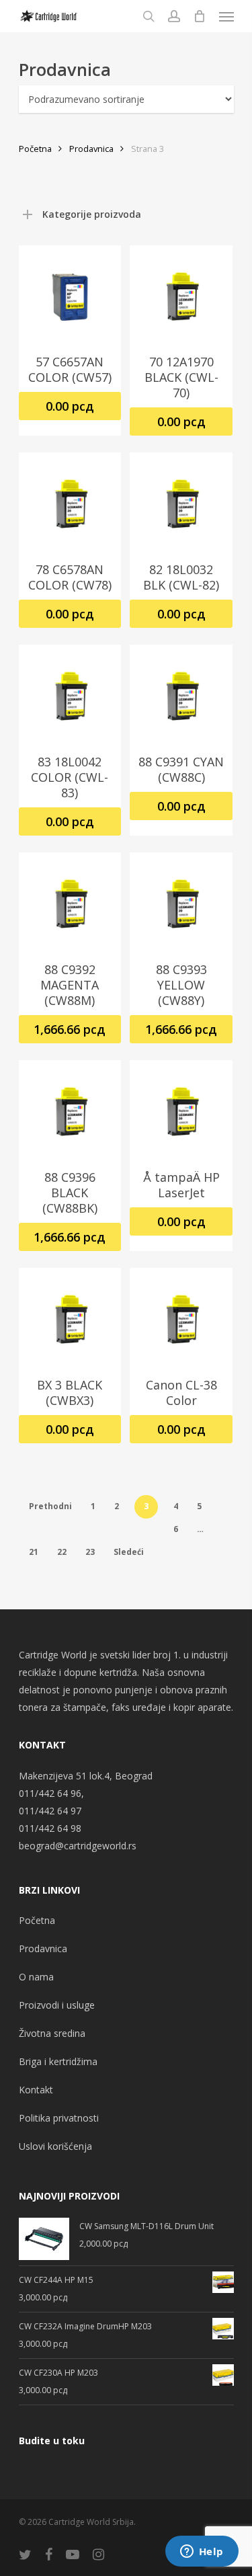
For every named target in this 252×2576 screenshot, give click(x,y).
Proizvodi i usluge (57, 2005)
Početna (35, 149)
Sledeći (129, 1552)
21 (34, 1552)
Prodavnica (91, 149)
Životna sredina (52, 2033)
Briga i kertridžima (58, 2061)
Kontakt (36, 2090)
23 (90, 1552)
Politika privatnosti (59, 2118)
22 (62, 1552)
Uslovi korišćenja (55, 2146)
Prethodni (50, 1506)
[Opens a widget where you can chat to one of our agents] (202, 2552)
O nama (36, 1977)
